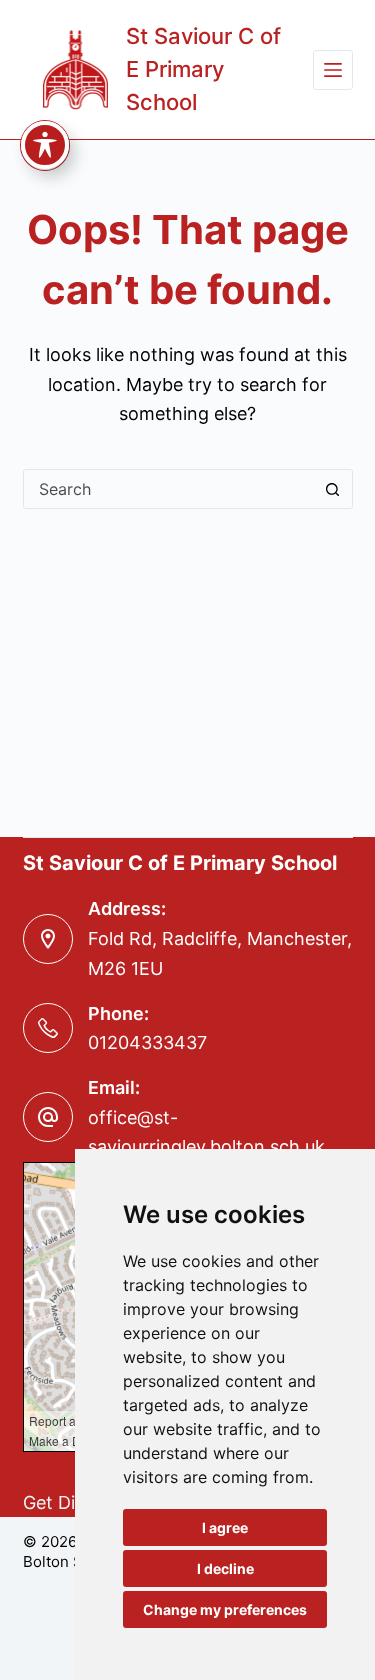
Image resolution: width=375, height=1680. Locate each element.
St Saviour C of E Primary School (203, 69)
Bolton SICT (65, 1561)
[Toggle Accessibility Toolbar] (45, 145)
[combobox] (169, 489)
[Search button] (333, 489)
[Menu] (333, 70)
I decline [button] (225, 1568)
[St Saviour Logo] (76, 70)
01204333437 (147, 1042)
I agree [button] (225, 1527)
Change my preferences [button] (225, 1609)
